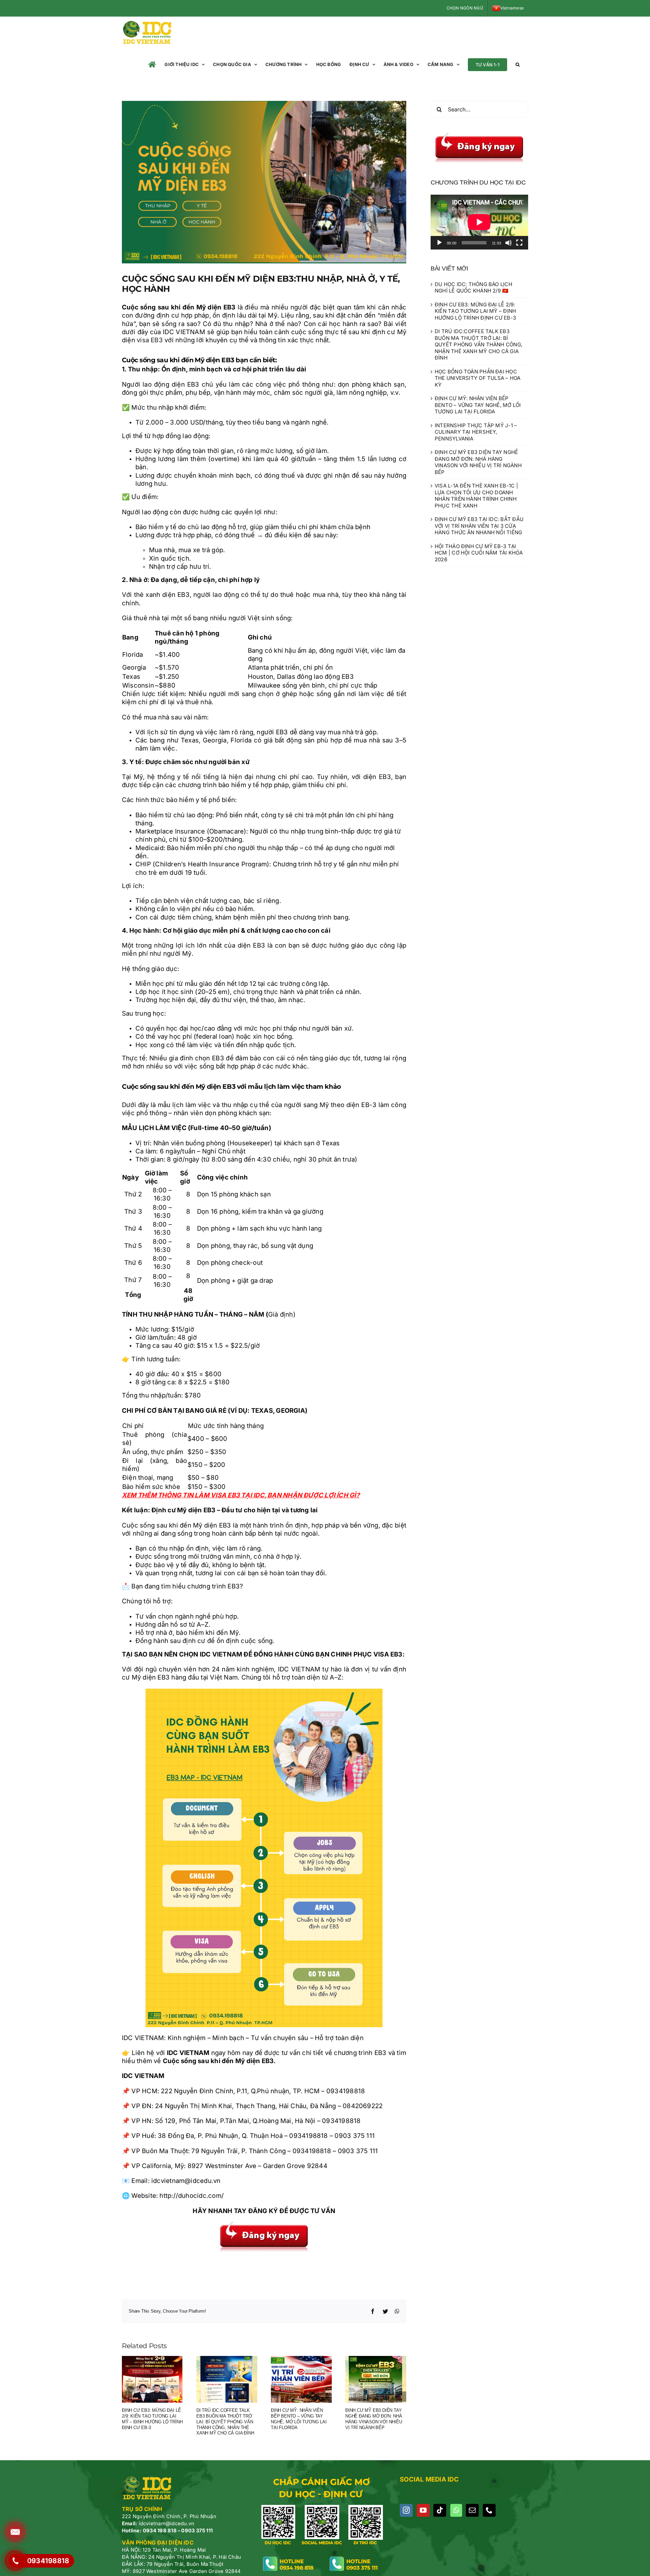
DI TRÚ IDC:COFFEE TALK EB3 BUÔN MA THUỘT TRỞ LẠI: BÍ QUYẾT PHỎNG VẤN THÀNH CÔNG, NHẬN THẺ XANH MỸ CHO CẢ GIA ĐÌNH (225, 2422)
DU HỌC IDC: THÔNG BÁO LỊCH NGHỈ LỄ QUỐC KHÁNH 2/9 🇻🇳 (473, 288)
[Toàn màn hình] (519, 243)
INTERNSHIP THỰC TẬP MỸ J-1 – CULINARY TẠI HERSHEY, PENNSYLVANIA (476, 432)
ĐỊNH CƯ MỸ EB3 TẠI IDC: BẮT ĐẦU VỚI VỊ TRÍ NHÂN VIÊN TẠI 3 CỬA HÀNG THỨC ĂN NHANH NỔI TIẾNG (479, 526)
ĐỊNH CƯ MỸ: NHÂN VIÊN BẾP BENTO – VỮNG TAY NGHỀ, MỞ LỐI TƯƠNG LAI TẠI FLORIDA (299, 2419)
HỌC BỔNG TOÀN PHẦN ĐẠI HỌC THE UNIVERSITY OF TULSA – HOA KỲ (478, 378)
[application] (479, 222)
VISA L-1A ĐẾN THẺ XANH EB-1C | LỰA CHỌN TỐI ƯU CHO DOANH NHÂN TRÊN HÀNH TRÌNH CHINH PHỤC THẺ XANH (476, 496)
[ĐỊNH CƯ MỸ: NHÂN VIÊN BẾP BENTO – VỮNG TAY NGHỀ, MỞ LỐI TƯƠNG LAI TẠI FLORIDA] (301, 2379)
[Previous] (127, 2397)
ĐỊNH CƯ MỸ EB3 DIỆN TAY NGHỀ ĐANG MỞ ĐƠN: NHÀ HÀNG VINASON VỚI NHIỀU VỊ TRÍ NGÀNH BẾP (374, 2419)
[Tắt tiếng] (508, 243)
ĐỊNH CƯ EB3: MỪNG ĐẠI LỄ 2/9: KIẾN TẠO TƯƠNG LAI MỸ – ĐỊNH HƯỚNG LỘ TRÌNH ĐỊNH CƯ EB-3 (152, 2419)
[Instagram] (406, 2510)
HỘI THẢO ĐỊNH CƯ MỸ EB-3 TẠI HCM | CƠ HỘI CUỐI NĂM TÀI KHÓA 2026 (479, 553)
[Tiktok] (440, 2510)
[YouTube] (423, 2510)
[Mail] (472, 2510)
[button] (518, 64)
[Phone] (489, 2510)
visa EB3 (150, 340)
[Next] (401, 2397)
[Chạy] (439, 243)
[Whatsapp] (456, 2510)
